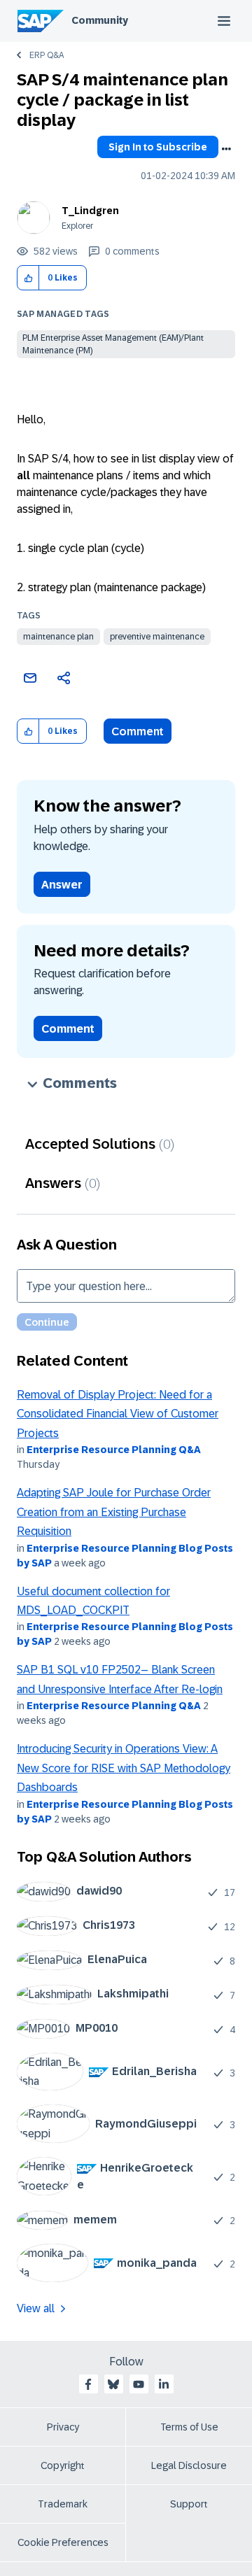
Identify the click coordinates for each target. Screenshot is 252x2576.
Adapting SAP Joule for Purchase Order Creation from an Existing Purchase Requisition (114, 1512)
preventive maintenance (157, 637)
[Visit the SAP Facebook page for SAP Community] (88, 2384)
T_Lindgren (90, 211)
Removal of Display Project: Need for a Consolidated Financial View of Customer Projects (118, 1414)
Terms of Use (189, 2427)
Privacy (63, 2427)
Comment (138, 731)
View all (36, 2308)
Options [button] (226, 149)
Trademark (63, 2504)
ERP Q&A (47, 55)
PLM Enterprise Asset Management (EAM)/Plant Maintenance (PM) (113, 344)
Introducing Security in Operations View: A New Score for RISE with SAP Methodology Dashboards (124, 1768)
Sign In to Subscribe (158, 147)
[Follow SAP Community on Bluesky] (113, 2384)
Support (189, 2504)
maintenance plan (58, 637)
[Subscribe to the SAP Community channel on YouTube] (139, 2384)
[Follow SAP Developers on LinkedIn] (164, 2384)
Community (100, 20)
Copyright (63, 2465)
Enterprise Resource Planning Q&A (114, 1450)
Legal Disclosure (189, 2465)
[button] (28, 278)
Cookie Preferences (63, 2542)
